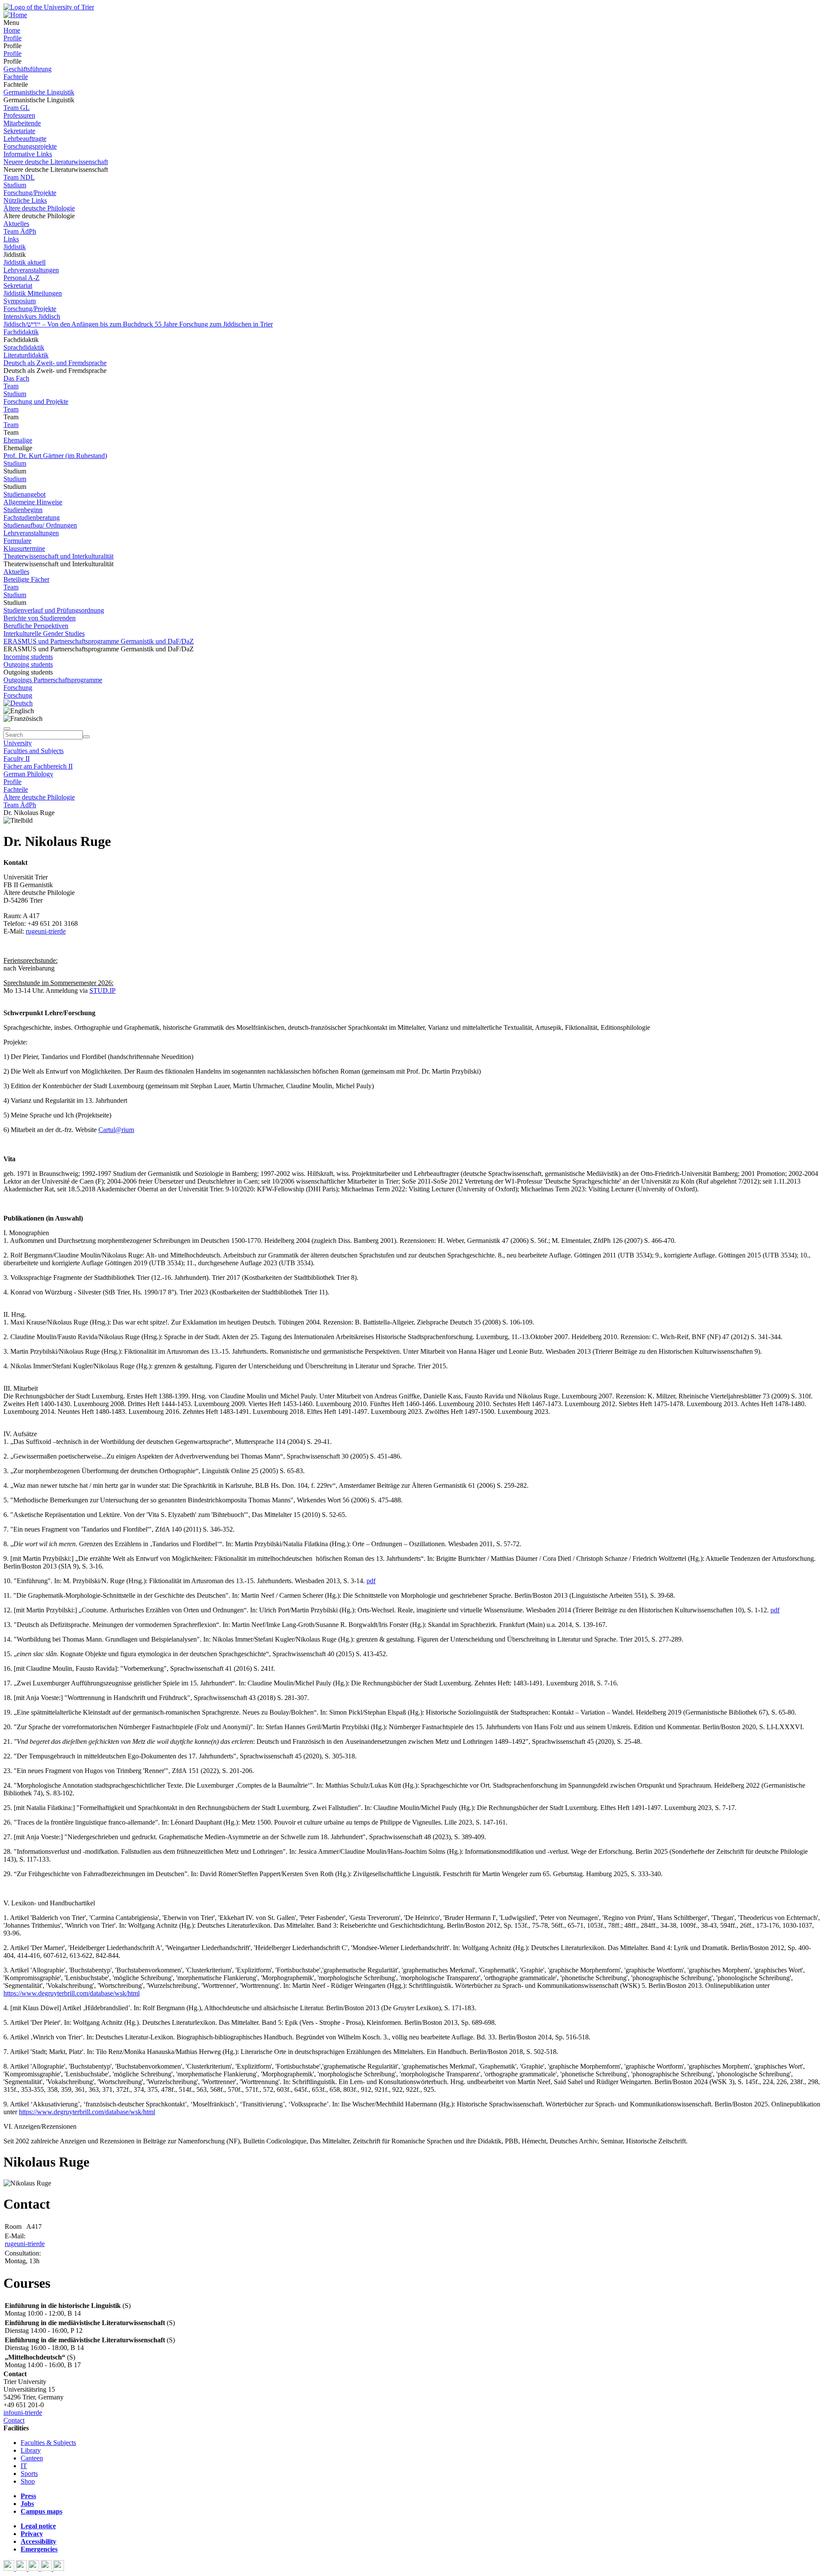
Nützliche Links (25, 200)
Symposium (20, 301)
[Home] (15, 15)
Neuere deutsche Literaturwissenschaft (56, 162)
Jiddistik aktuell (24, 262)
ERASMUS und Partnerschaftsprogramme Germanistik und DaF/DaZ (99, 641)
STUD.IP (102, 990)
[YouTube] (35, 2568)
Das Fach (16, 378)
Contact (14, 2420)
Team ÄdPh (20, 231)
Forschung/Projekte (30, 193)
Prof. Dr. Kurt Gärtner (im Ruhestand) (55, 456)
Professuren (19, 115)
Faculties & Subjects (48, 2443)
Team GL (17, 108)
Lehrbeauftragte (25, 139)
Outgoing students (28, 664)
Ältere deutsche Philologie (39, 208)
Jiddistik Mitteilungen (33, 293)
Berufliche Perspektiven (36, 626)
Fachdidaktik (21, 332)
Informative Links (28, 154)
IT (24, 2466)
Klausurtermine (24, 548)
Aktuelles (16, 224)
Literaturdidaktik (26, 355)
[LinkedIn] (59, 2568)
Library (31, 2450)
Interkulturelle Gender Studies (44, 633)
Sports (29, 2474)
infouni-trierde (23, 2413)
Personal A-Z (21, 278)
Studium (15, 185)
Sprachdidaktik (24, 347)
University (18, 743)
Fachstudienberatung (32, 517)
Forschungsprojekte (30, 146)
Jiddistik (15, 247)
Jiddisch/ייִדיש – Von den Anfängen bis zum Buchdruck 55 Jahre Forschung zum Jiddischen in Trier (138, 324)
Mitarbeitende (22, 123)
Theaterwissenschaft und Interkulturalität (58, 556)
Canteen (32, 2458)
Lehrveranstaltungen (31, 270)
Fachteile (16, 77)
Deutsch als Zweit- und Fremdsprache (55, 363)
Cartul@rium (116, 1130)
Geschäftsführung (27, 69)
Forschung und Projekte (36, 401)
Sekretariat (18, 285)
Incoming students (28, 657)
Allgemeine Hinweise (33, 502)
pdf (371, 1581)
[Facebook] (10, 2568)
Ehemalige (18, 440)
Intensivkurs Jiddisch (32, 316)
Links (11, 239)
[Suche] (7, 729)
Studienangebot (24, 494)
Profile (12, 38)
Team (11, 386)
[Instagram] (47, 2568)
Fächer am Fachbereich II (38, 766)
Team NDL (19, 177)
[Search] (86, 737)
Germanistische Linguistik (39, 92)
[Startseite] (49, 7)
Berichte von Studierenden (40, 618)
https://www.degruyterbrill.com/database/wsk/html (72, 1993)
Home (12, 30)
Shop (28, 2481)
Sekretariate (19, 131)
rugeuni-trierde (46, 931)
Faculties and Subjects (34, 751)
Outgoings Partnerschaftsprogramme (53, 680)
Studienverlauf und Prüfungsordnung (54, 610)
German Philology (28, 774)
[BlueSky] (22, 2568)
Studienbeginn (23, 510)
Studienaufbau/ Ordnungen (40, 525)
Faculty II (17, 758)
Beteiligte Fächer (26, 579)
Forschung (18, 688)
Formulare (17, 541)
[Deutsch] (18, 703)
